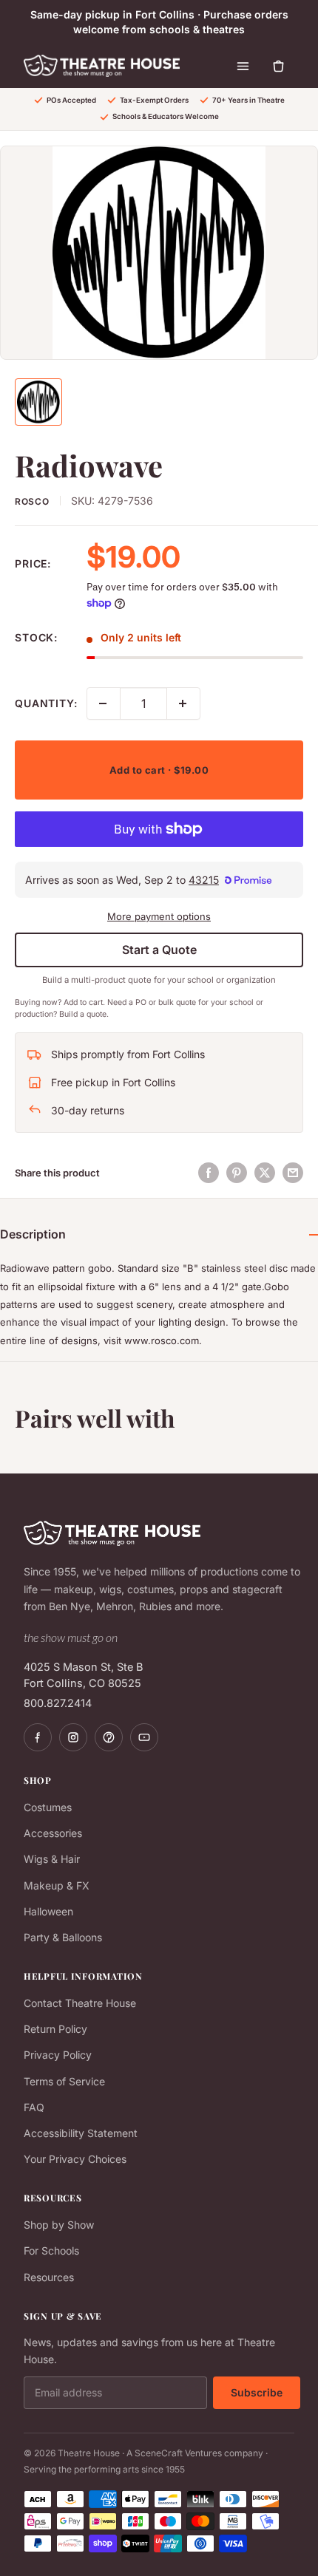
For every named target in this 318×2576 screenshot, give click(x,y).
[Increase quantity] (183, 703)
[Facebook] (38, 1737)
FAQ (34, 2107)
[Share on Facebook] (209, 1173)
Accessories (53, 1833)
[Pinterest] (109, 1737)
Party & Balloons (63, 1937)
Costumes (48, 1807)
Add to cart (159, 770)
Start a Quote (159, 950)
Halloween (48, 1911)
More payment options (159, 916)
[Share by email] (293, 1173)
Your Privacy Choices (75, 2159)
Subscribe (257, 2392)
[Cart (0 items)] (278, 66)
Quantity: (46, 703)
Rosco (32, 501)
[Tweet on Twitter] (265, 1173)
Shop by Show (59, 2225)
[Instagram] (73, 1737)
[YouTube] (144, 1737)
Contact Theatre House (80, 2003)
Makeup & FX (57, 1885)
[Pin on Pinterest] (237, 1173)
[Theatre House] (102, 66)
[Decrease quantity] (104, 703)
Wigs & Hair (52, 1859)
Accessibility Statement (81, 2133)
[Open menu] (243, 66)
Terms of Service (64, 2081)
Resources (49, 2277)
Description (33, 1234)
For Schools (51, 2250)
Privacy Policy (58, 2055)
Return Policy (55, 2029)
